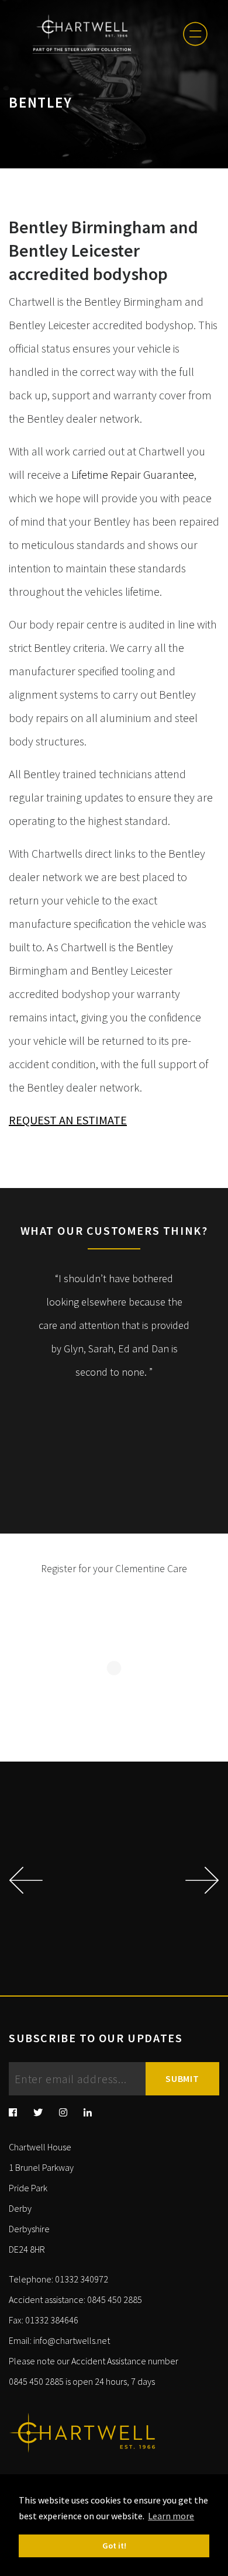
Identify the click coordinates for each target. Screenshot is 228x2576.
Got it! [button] (114, 2546)
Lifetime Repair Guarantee (133, 474)
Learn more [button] (171, 2516)
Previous (24, 1880)
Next (203, 1880)
